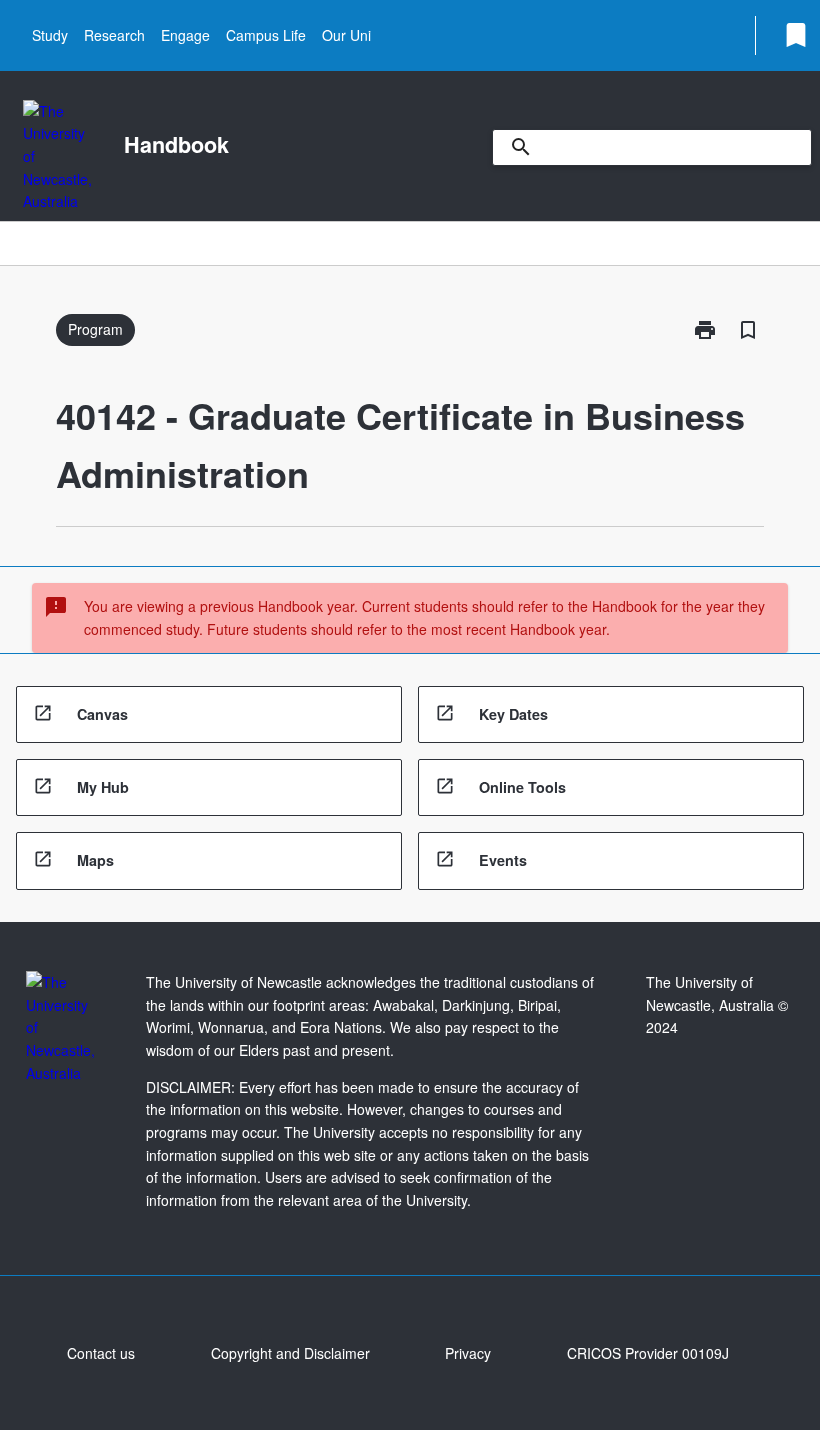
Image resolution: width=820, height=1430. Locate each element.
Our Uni (346, 35)
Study (50, 35)
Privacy (468, 1353)
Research (114, 35)
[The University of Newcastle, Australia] (57, 156)
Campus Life (266, 35)
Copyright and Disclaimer (290, 1353)
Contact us (101, 1353)
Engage (185, 35)
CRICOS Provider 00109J (648, 1353)
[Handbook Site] (60, 1027)
